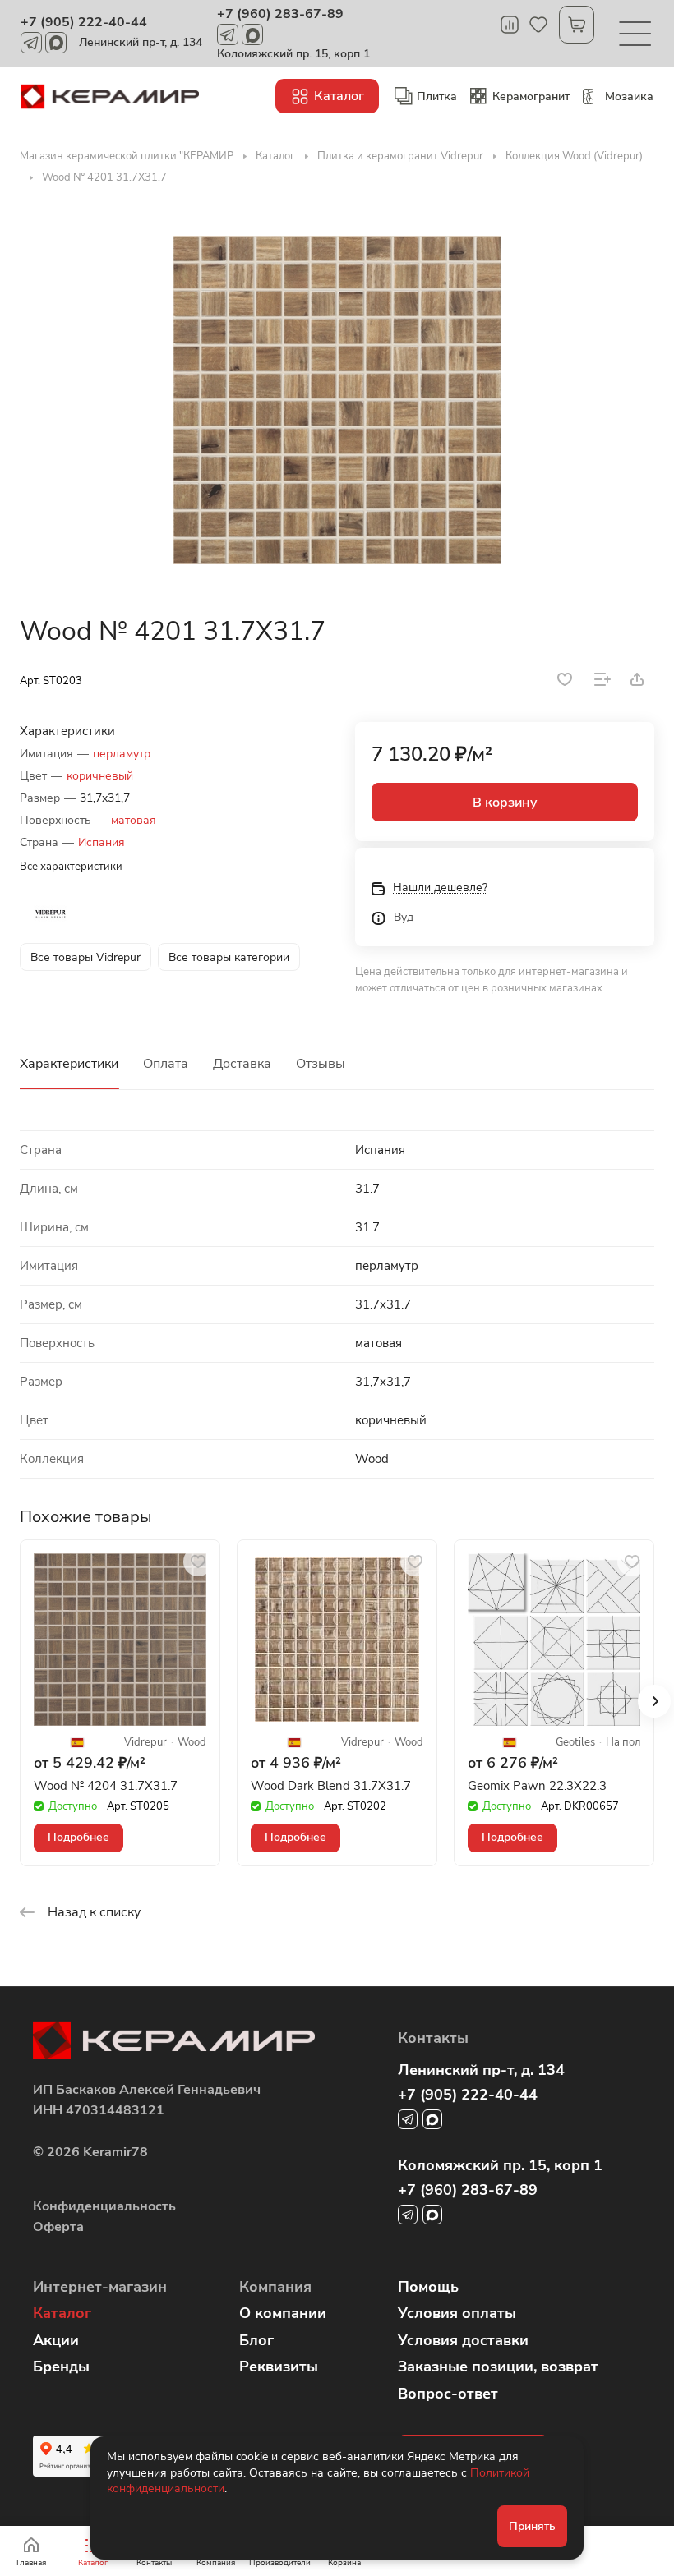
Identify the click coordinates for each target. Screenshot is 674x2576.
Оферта (58, 2227)
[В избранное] (565, 679)
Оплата (166, 1064)
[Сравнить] (602, 679)
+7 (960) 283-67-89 (280, 14)
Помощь (428, 2287)
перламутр (122, 754)
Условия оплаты (457, 2313)
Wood (192, 1743)
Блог (256, 2340)
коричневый (100, 776)
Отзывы (321, 1064)
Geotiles (575, 1743)
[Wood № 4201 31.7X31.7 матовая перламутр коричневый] (337, 400)
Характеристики (69, 1064)
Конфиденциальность (104, 2206)
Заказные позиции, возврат (498, 2367)
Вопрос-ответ (448, 2394)
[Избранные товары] (538, 25)
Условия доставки (463, 2340)
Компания (275, 2287)
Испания (102, 842)
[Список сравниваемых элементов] (510, 25)
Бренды (61, 2367)
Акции (56, 2340)
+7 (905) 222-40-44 (84, 22)
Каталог (62, 2313)
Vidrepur (145, 1743)
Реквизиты (279, 2367)
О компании (283, 2313)
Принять (532, 2526)
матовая (134, 820)
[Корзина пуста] (577, 25)
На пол (623, 1743)
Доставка (242, 1064)
